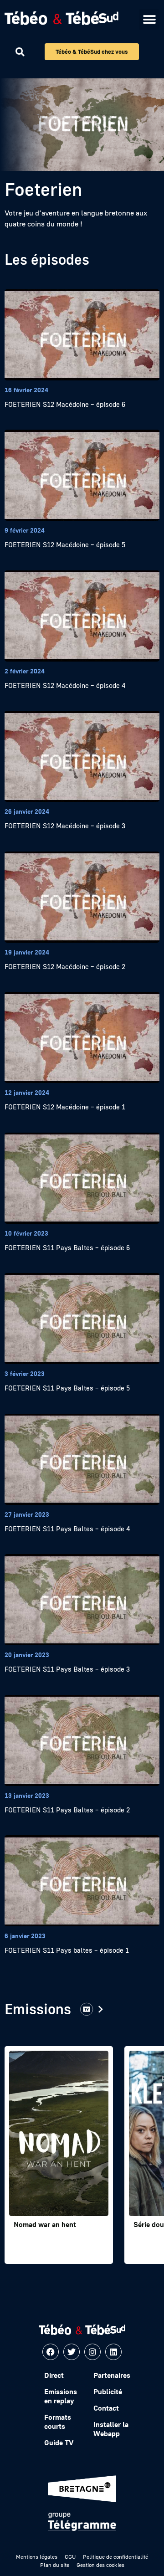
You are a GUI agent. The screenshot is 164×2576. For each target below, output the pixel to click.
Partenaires (112, 2375)
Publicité (108, 2391)
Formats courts (58, 2422)
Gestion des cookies (100, 2565)
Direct (54, 2375)
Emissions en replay (61, 2396)
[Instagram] (92, 2352)
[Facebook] (51, 2352)
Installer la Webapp (111, 2429)
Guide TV (59, 2443)
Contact (106, 2408)
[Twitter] (72, 2352)
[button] (149, 19)
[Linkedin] (113, 2352)
